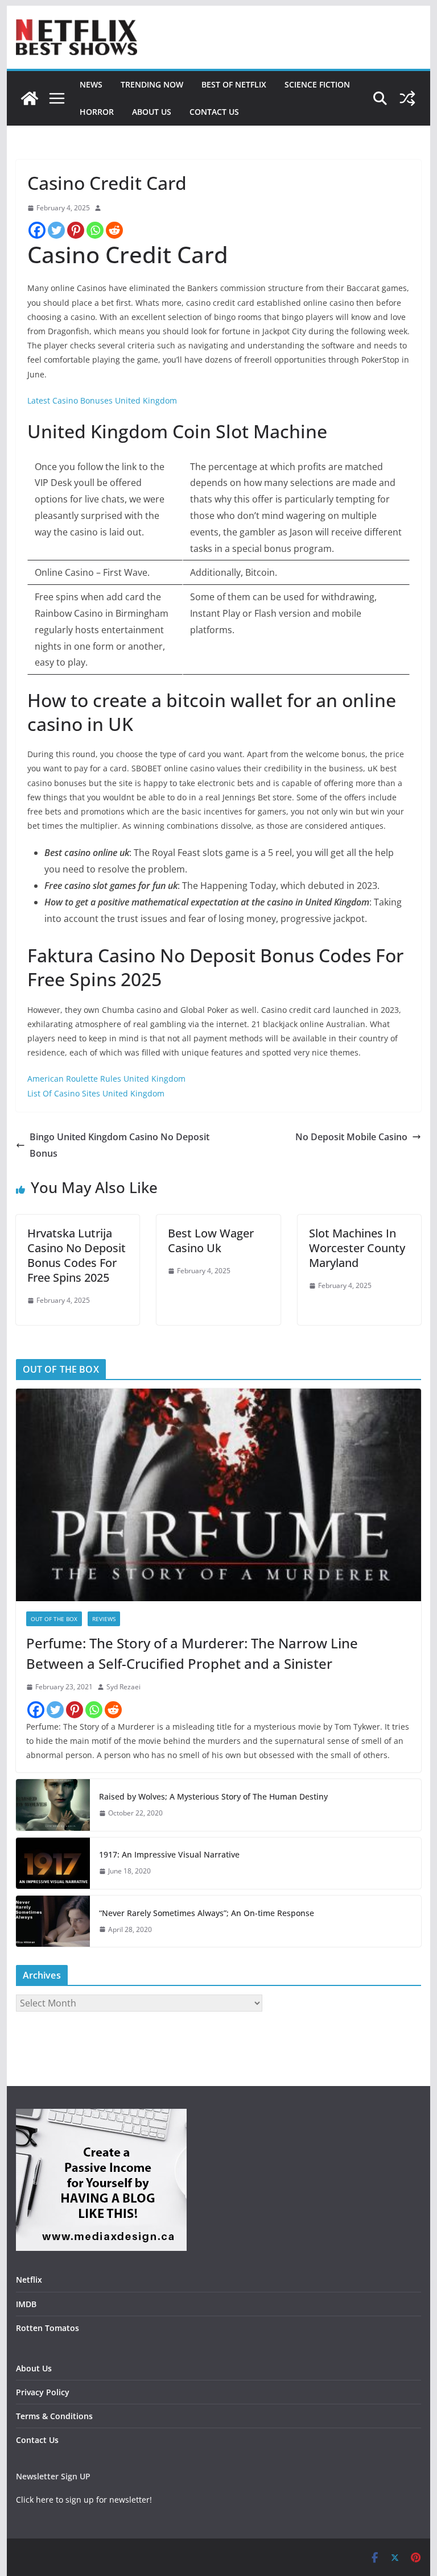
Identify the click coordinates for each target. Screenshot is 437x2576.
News (91, 84)
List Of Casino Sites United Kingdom (96, 1093)
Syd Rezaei (123, 1687)
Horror (97, 112)
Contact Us (214, 112)
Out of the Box (54, 1619)
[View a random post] (407, 98)
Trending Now (152, 84)
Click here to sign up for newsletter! (84, 2500)
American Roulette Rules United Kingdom (106, 1079)
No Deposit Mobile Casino (351, 1137)
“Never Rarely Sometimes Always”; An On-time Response (207, 1913)
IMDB (26, 2304)
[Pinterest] (76, 230)
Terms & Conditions (54, 2416)
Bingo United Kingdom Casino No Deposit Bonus (119, 1145)
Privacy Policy (43, 2392)
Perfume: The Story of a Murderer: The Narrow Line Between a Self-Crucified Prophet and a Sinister (192, 1653)
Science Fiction (317, 84)
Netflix (29, 2280)
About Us (152, 112)
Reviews (104, 1619)
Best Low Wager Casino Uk (211, 1241)
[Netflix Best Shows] (30, 98)
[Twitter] (56, 230)
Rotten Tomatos (48, 2328)
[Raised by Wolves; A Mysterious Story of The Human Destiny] (53, 1805)
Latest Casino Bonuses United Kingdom (102, 400)
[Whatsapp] (95, 230)
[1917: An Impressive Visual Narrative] (53, 1863)
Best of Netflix (234, 84)
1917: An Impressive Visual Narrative (169, 1854)
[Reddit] (114, 230)
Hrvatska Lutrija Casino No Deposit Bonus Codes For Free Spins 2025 (77, 1255)
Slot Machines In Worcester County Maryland (357, 1248)
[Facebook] (37, 230)
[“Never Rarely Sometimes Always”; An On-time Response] (53, 1921)
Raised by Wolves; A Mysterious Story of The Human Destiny (213, 1796)
